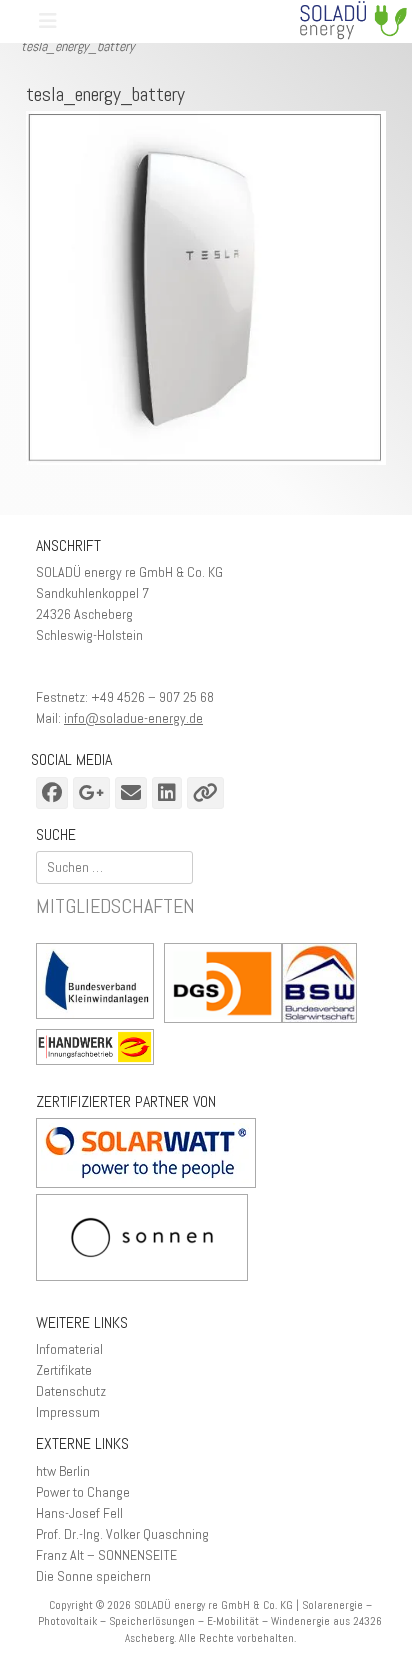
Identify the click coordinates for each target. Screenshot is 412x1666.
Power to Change (83, 1492)
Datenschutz (71, 1391)
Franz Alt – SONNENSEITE (106, 1555)
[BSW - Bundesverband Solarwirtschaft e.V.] (324, 986)
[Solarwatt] (146, 1183)
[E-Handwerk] (100, 1049)
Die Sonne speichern (93, 1576)
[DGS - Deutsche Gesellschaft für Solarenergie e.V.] (223, 986)
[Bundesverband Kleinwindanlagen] (100, 984)
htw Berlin (63, 1471)
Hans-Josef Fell (79, 1513)
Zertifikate (64, 1370)
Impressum (68, 1412)
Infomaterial (69, 1349)
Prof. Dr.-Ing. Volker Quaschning (122, 1534)
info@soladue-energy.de (133, 718)
